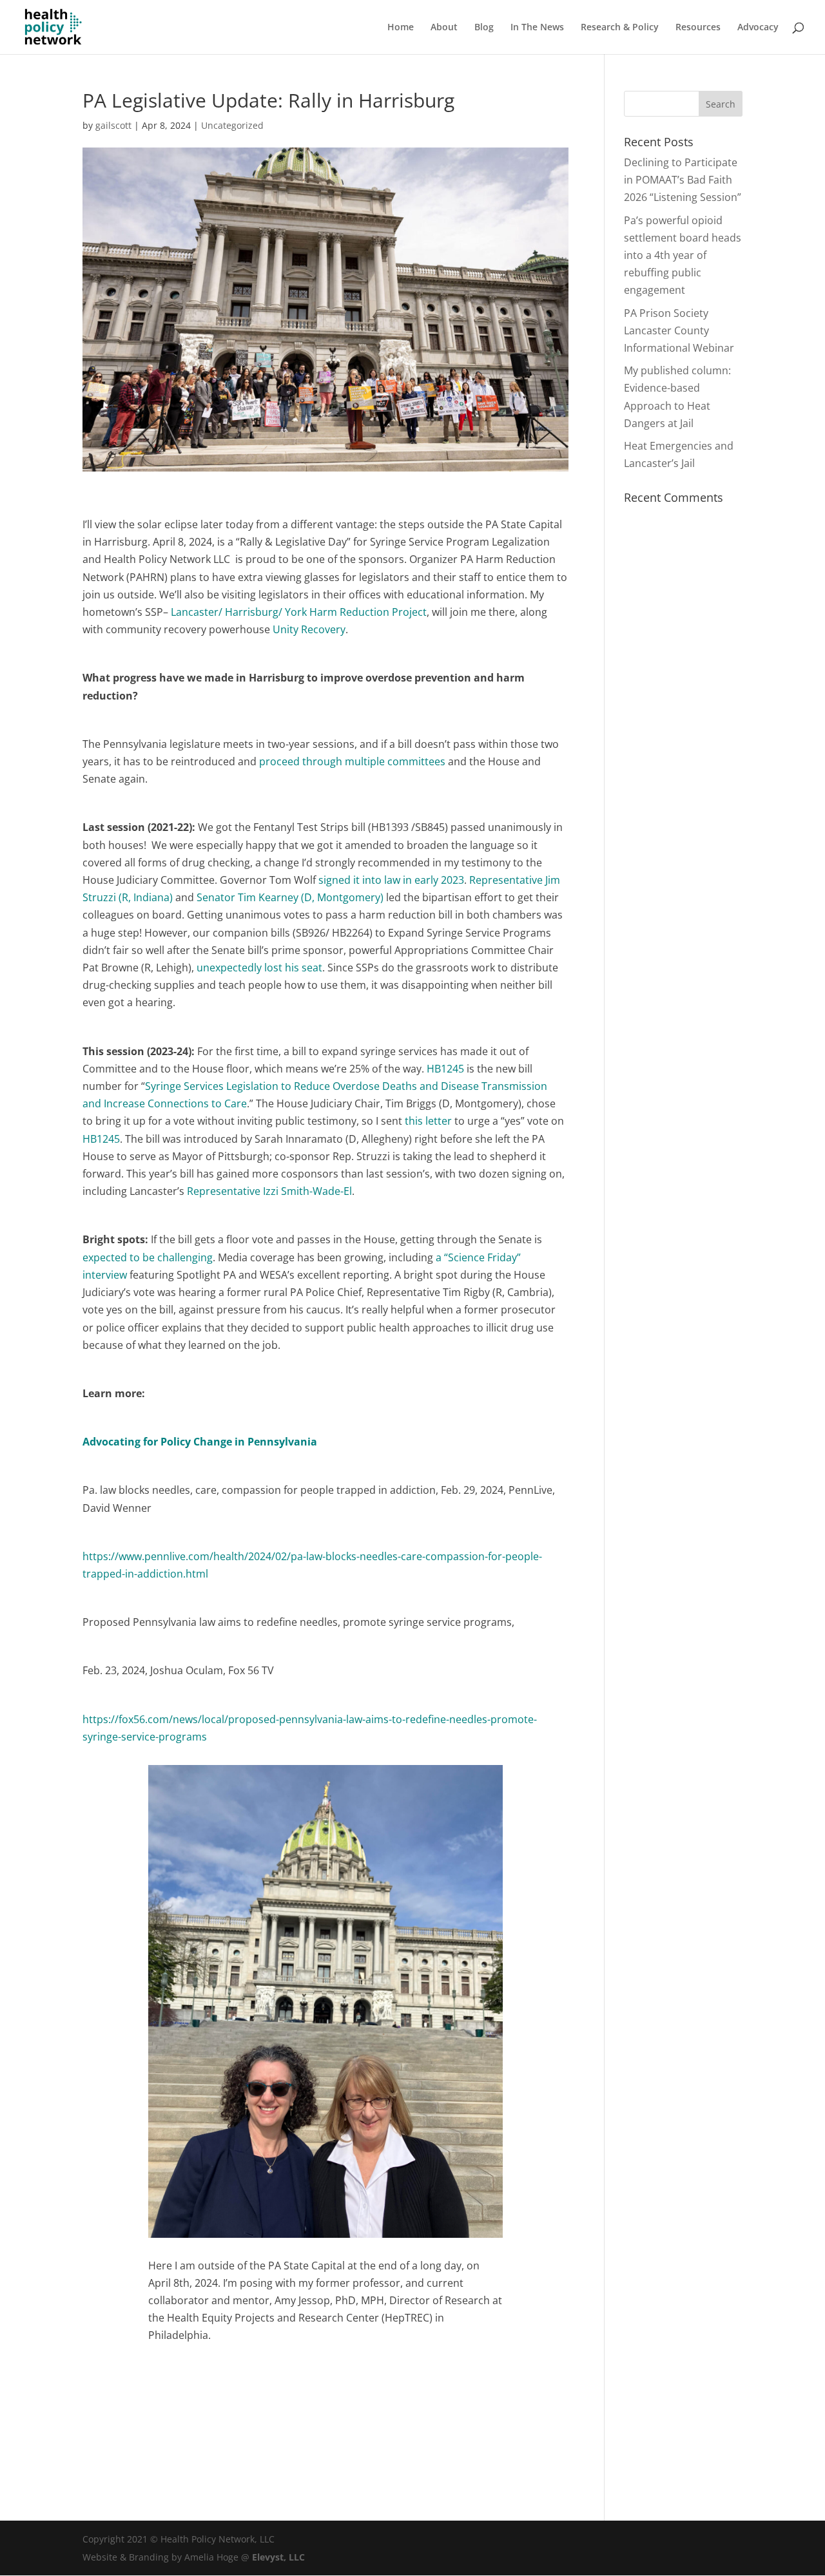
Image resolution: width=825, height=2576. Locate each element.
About (444, 28)
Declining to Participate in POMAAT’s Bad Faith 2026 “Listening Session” (683, 180)
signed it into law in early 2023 (391, 880)
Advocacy (758, 28)
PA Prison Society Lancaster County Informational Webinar (679, 330)
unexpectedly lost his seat (259, 968)
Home (401, 28)
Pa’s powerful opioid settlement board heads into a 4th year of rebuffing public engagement (683, 255)
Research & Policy (620, 28)
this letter (428, 1121)
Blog (484, 28)
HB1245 (445, 1069)
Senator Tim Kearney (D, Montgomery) (290, 897)
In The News (537, 28)
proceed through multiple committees (352, 761)
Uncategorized (232, 125)
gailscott (113, 125)
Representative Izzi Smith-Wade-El (268, 1191)
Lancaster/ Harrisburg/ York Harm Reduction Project (299, 612)
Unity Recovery (309, 629)
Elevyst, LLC (278, 2557)
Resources (698, 28)
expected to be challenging (148, 1257)
